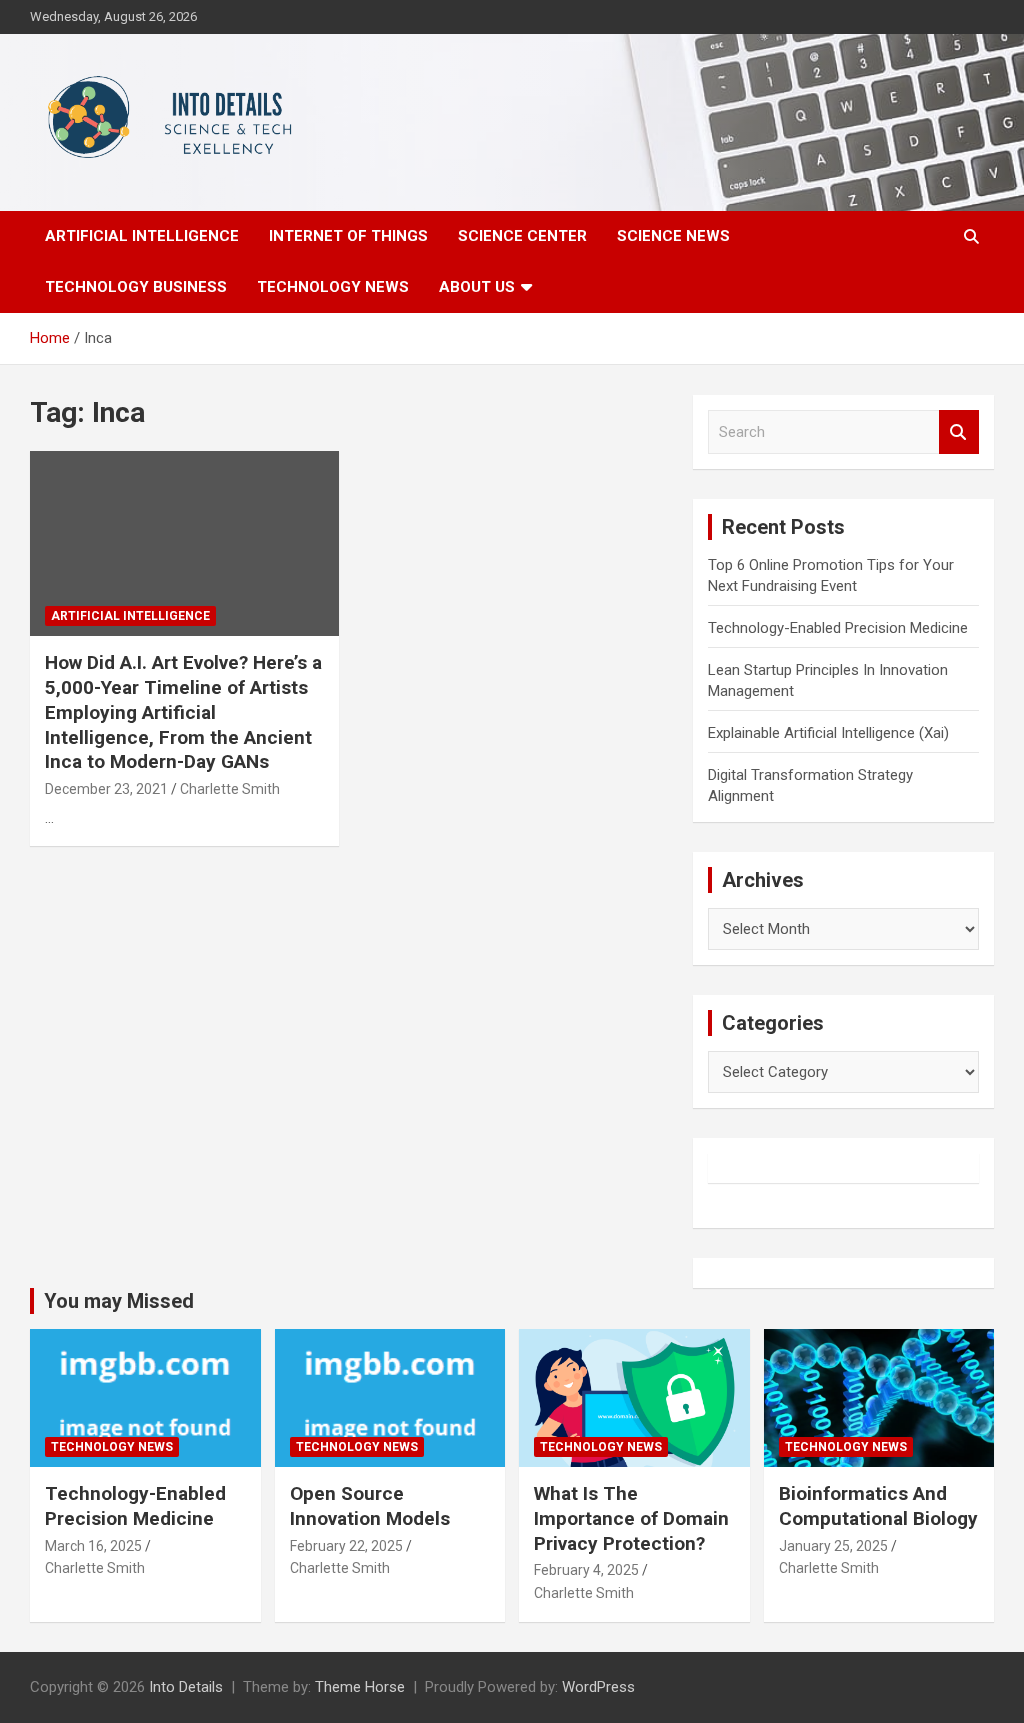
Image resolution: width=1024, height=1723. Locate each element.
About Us (477, 287)
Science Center (522, 236)
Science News (673, 236)
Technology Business (136, 287)
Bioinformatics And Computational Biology (878, 1506)
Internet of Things (348, 236)
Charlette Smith (230, 789)
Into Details (186, 1687)
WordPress (598, 1687)
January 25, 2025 (833, 1546)
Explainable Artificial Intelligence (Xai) (828, 733)
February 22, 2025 (346, 1546)
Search (959, 432)
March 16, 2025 (93, 1546)
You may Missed (119, 1301)
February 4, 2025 (586, 1570)
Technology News (333, 287)
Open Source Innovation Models (370, 1506)
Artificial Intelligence (142, 236)
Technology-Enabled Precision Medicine (838, 628)
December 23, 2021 (106, 789)
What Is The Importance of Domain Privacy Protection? (631, 1518)
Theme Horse (360, 1687)
